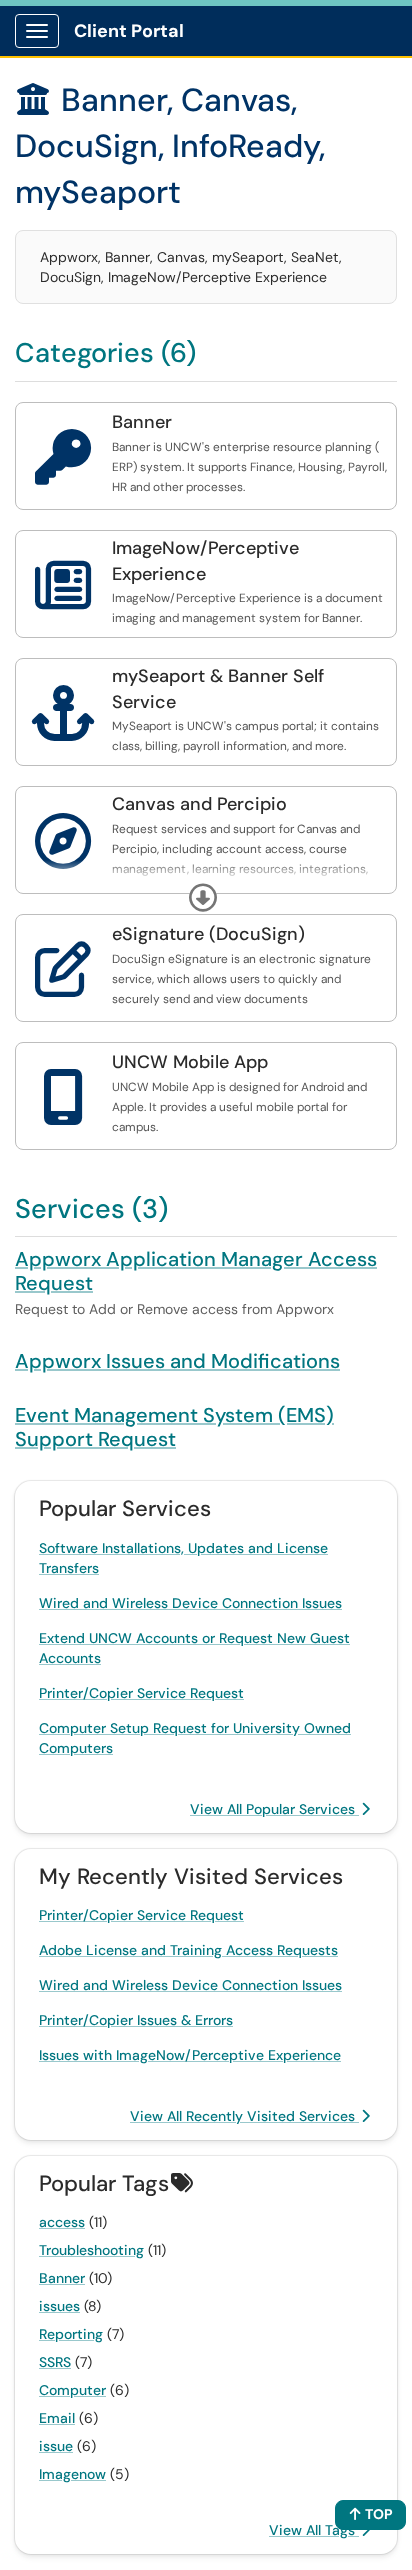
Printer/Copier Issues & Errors (136, 2020)
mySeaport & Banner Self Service (218, 689)
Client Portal (129, 31)
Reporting (71, 2334)
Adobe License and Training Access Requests (188, 1950)
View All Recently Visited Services (244, 2116)
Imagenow (72, 2474)
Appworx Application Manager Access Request (196, 1271)
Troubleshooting (91, 2250)
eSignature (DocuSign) (208, 934)
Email (57, 2418)
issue (56, 2446)
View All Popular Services (274, 1809)
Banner (142, 422)
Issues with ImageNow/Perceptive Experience (190, 2055)
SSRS (55, 2362)
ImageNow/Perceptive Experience (205, 561)
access (62, 2222)
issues (59, 2306)
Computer (72, 2390)
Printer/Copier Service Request (141, 1693)
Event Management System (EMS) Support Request (174, 1427)
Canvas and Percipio (199, 804)
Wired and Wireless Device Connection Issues (190, 1603)
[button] (203, 898)
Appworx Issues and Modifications (177, 1361)
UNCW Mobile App (190, 1062)
